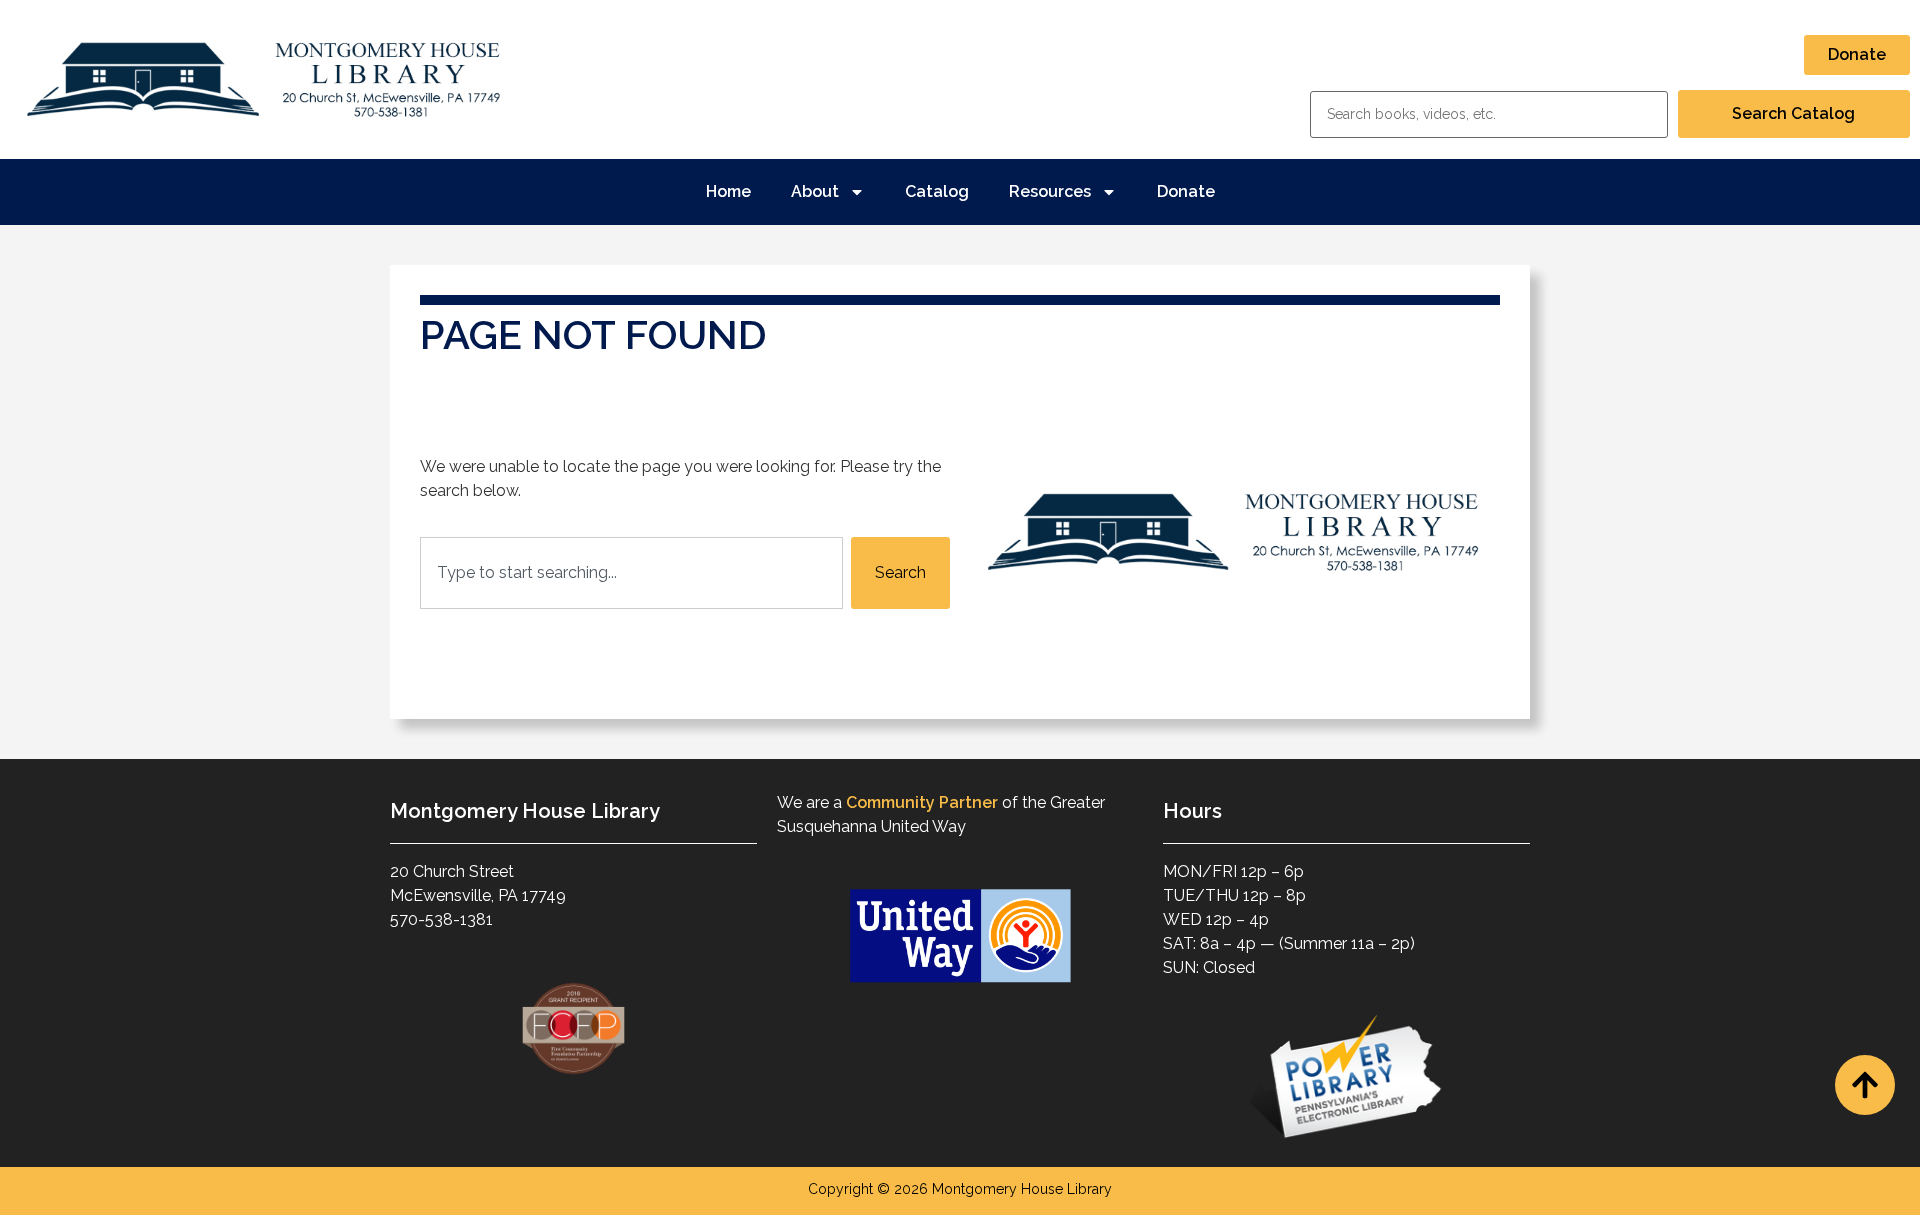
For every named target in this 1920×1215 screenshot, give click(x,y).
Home (728, 191)
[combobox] (631, 573)
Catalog (937, 191)
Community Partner (922, 802)
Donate (1186, 191)
